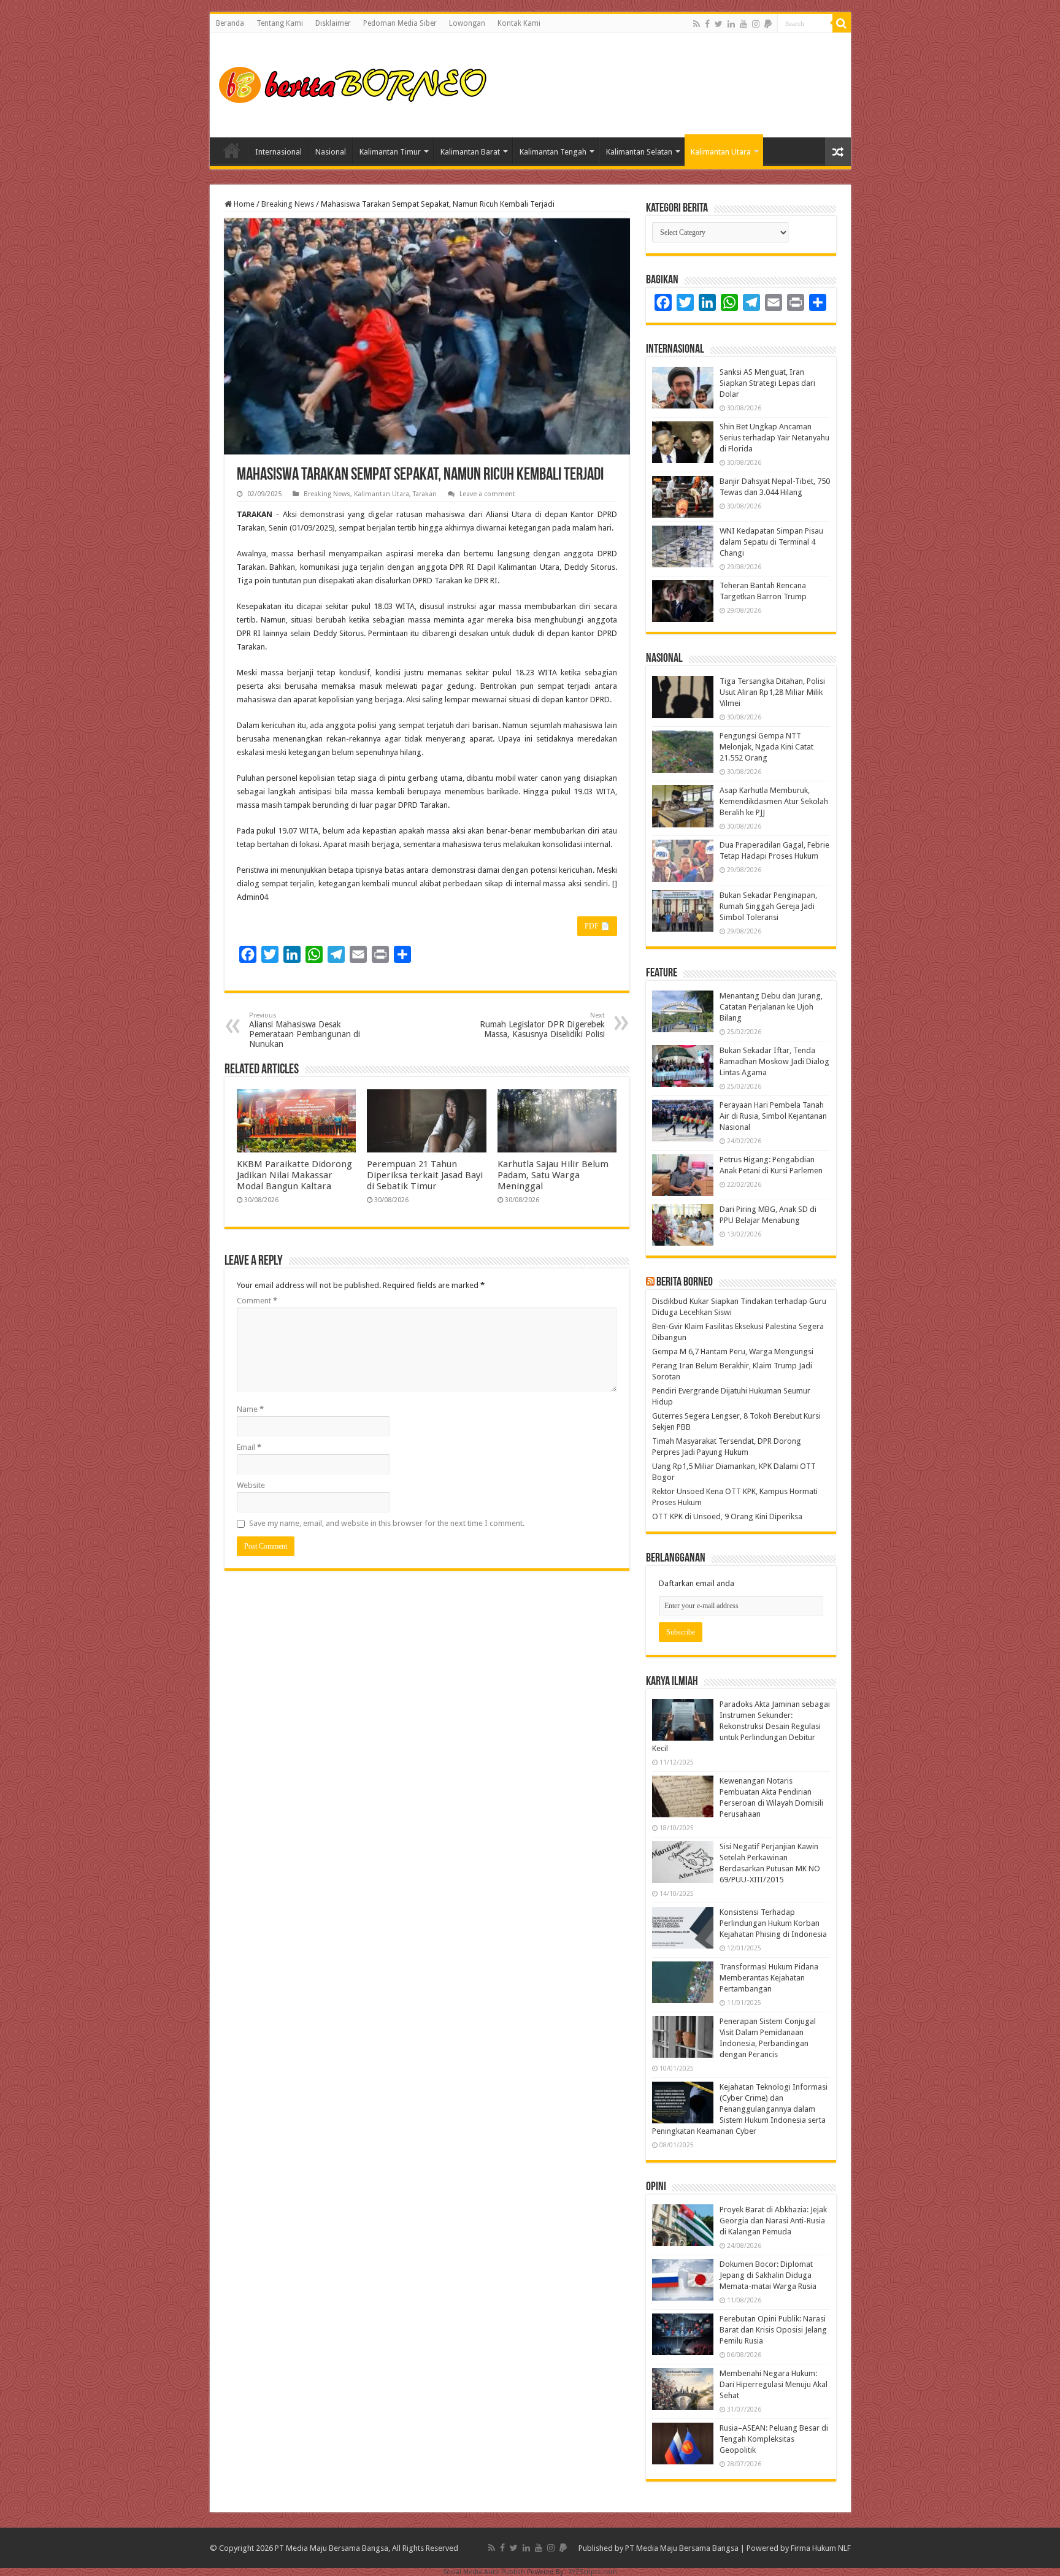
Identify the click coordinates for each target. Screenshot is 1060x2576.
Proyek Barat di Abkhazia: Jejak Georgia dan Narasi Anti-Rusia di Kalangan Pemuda (773, 2221)
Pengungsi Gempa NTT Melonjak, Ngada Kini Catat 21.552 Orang (766, 747)
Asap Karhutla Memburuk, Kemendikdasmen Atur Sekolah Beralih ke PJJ (774, 801)
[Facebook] (707, 24)
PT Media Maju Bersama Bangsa (682, 2548)
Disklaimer (333, 23)
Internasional (278, 152)
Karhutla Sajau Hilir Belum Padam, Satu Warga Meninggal (553, 1175)
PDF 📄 (597, 926)
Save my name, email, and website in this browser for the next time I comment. (387, 1523)
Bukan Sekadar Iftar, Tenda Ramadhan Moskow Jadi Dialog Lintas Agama (774, 1061)
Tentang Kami (280, 23)
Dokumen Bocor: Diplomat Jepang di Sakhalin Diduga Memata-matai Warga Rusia (768, 2275)
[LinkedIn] (731, 24)
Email (249, 1447)
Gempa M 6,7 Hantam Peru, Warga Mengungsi (733, 1351)
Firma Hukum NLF (821, 2548)
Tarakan (425, 494)
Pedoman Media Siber (400, 23)
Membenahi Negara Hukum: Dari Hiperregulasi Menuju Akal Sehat (774, 2384)
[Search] (842, 23)
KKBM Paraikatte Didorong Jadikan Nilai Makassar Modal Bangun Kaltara (294, 1175)
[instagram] (756, 24)
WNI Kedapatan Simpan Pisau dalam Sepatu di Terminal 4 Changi (771, 542)
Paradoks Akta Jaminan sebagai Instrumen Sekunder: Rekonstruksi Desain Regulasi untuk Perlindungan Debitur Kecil (741, 1726)
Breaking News (288, 204)
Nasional (331, 152)
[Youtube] (743, 24)
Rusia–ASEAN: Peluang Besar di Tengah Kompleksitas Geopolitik (774, 2439)
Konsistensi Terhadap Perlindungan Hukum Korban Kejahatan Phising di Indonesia (773, 1923)
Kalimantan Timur (390, 152)
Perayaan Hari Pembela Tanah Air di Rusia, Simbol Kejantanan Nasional (773, 1116)
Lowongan (467, 23)
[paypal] (768, 24)
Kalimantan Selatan (639, 152)
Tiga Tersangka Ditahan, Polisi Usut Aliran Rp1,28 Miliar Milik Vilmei (772, 692)
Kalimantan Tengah (553, 152)
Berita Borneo (685, 1282)
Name (250, 1409)
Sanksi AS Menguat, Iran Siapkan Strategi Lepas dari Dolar (767, 383)
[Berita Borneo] (357, 83)
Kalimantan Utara (721, 152)
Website (251, 1485)
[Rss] (697, 24)
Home (232, 150)
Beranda (230, 23)
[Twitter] (719, 24)
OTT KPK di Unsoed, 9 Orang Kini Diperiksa (727, 1516)
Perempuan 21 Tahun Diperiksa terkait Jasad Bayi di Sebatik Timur (425, 1175)
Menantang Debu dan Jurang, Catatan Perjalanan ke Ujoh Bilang (771, 1007)
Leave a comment (487, 494)
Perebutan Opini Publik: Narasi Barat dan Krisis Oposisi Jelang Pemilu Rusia (773, 2330)
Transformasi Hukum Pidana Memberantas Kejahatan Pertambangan (769, 1978)
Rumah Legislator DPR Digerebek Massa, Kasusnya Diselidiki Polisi (542, 1025)
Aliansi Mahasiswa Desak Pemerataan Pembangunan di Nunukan (305, 1030)
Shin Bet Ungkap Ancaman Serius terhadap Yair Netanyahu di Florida (774, 438)
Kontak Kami (519, 23)
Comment (257, 1301)
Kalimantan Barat (470, 152)
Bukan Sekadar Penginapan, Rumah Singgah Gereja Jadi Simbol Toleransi (768, 906)
